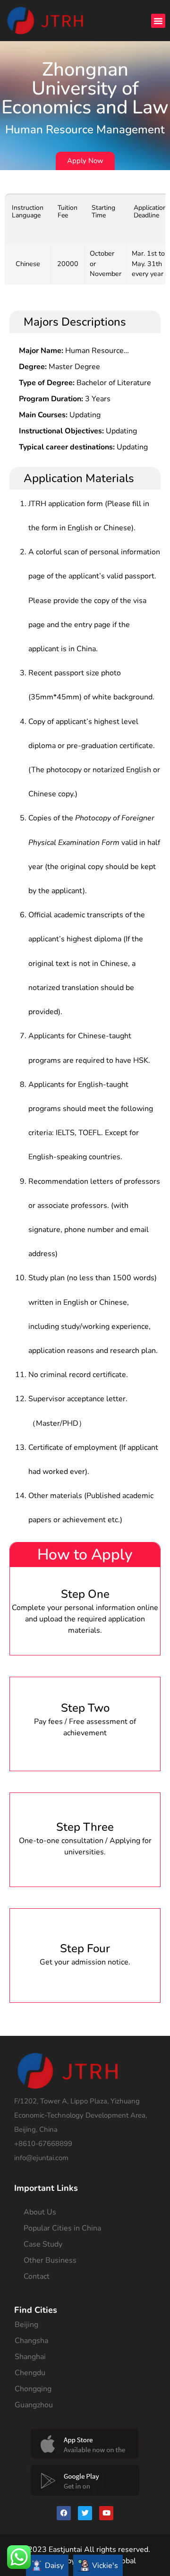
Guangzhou (34, 2405)
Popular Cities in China (62, 2228)
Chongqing (33, 2389)
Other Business (50, 2260)
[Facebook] (64, 2513)
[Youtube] (106, 2513)
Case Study (43, 2244)
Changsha (31, 2341)
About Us (40, 2212)
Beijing (26, 2325)
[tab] (47, 2565)
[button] (158, 21)
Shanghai (30, 2357)
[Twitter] (85, 2513)
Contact (37, 2276)
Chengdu (30, 2373)
